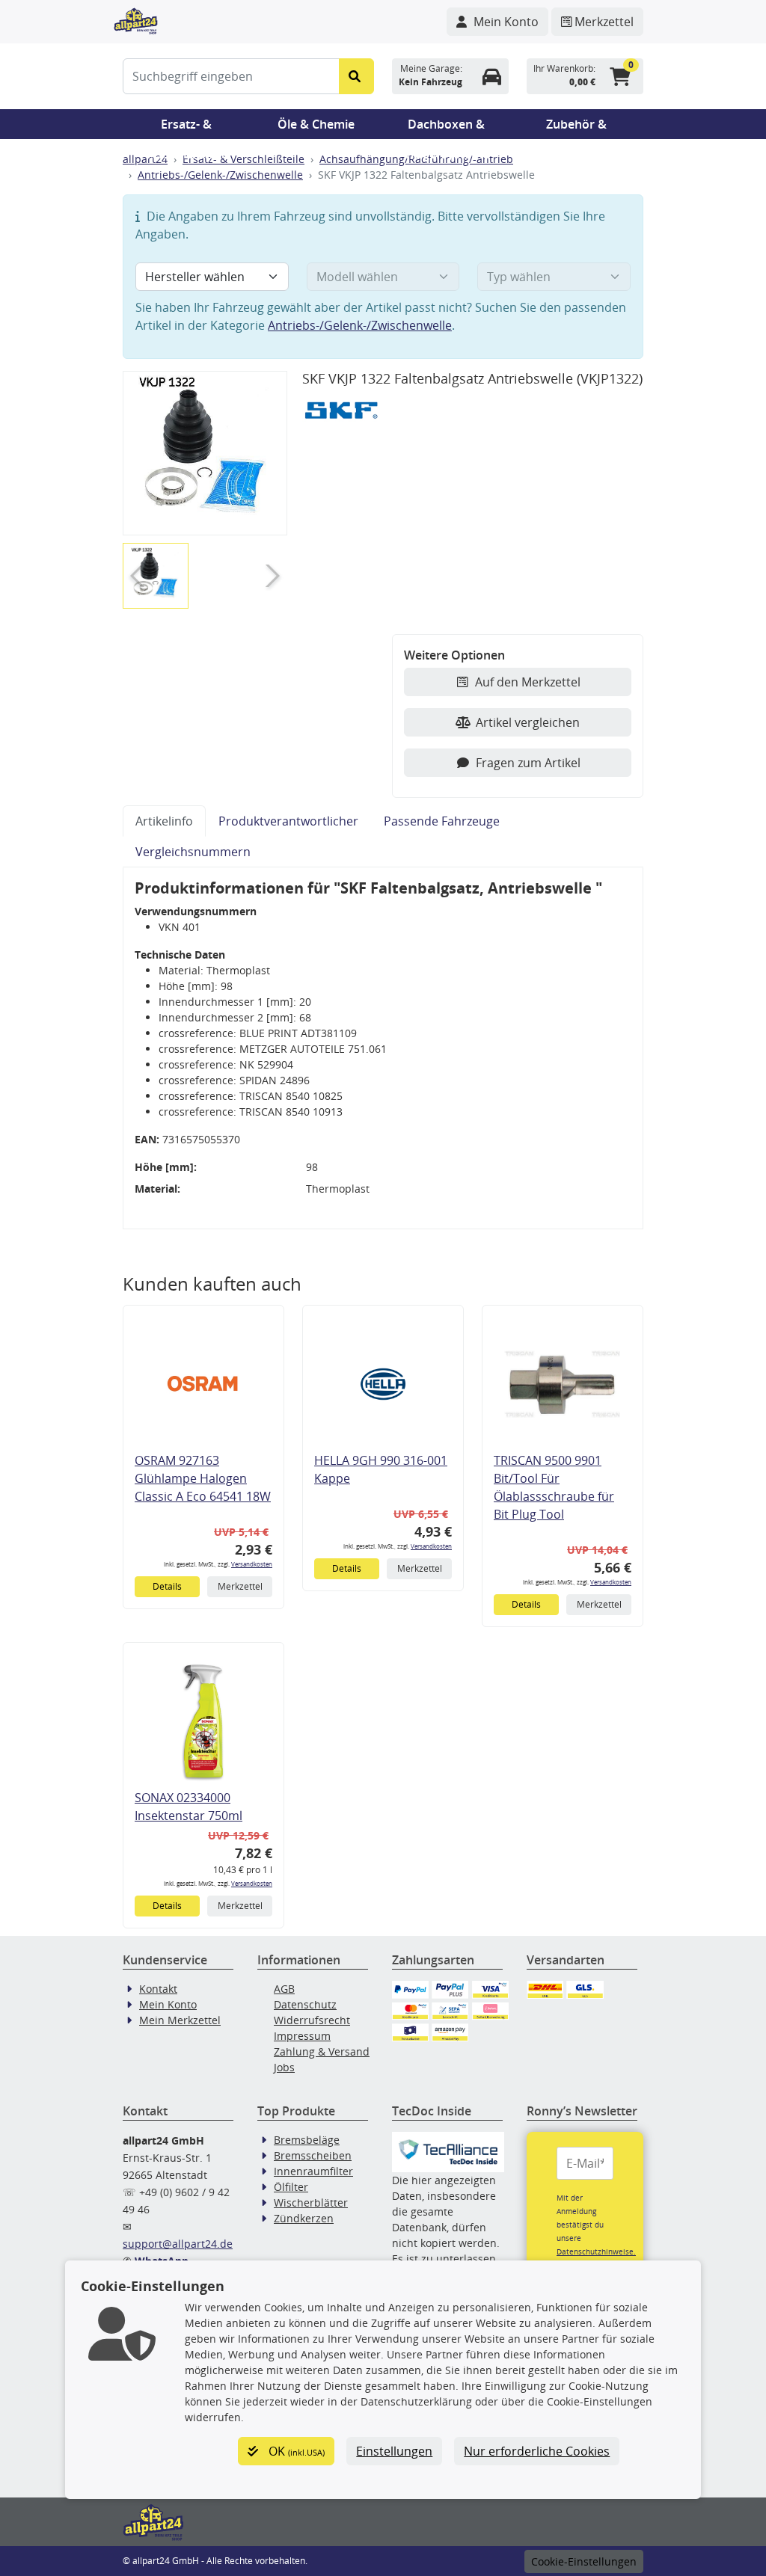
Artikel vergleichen (528, 722)
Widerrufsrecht (312, 2020)
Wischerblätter (311, 2202)
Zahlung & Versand (322, 2051)
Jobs (284, 2067)
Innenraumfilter (313, 2171)
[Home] (136, 19)
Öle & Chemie (316, 124)
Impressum (302, 2036)
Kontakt (158, 1989)
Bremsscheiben (313, 2155)
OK (295, 2451)
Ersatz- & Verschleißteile (186, 127)
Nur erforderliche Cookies (537, 2451)
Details (167, 1586)
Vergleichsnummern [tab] (193, 852)
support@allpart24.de (178, 2244)
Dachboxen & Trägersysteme (447, 127)
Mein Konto (168, 2004)
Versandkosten (252, 1564)
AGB (284, 1989)
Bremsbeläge (307, 2140)
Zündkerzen (304, 2218)
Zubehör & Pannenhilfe (576, 127)
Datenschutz (305, 2004)
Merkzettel (240, 1586)
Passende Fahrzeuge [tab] (442, 821)
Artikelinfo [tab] (164, 821)
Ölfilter (291, 2187)
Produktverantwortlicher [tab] (288, 821)
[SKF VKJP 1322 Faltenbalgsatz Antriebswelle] (205, 453)
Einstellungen (394, 2451)
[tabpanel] (383, 1048)
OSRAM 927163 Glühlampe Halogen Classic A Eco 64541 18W (203, 1478)
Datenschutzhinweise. (596, 2251)
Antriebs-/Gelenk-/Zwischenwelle (220, 175)
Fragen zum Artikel (528, 763)
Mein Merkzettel (180, 2020)
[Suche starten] (356, 76)
